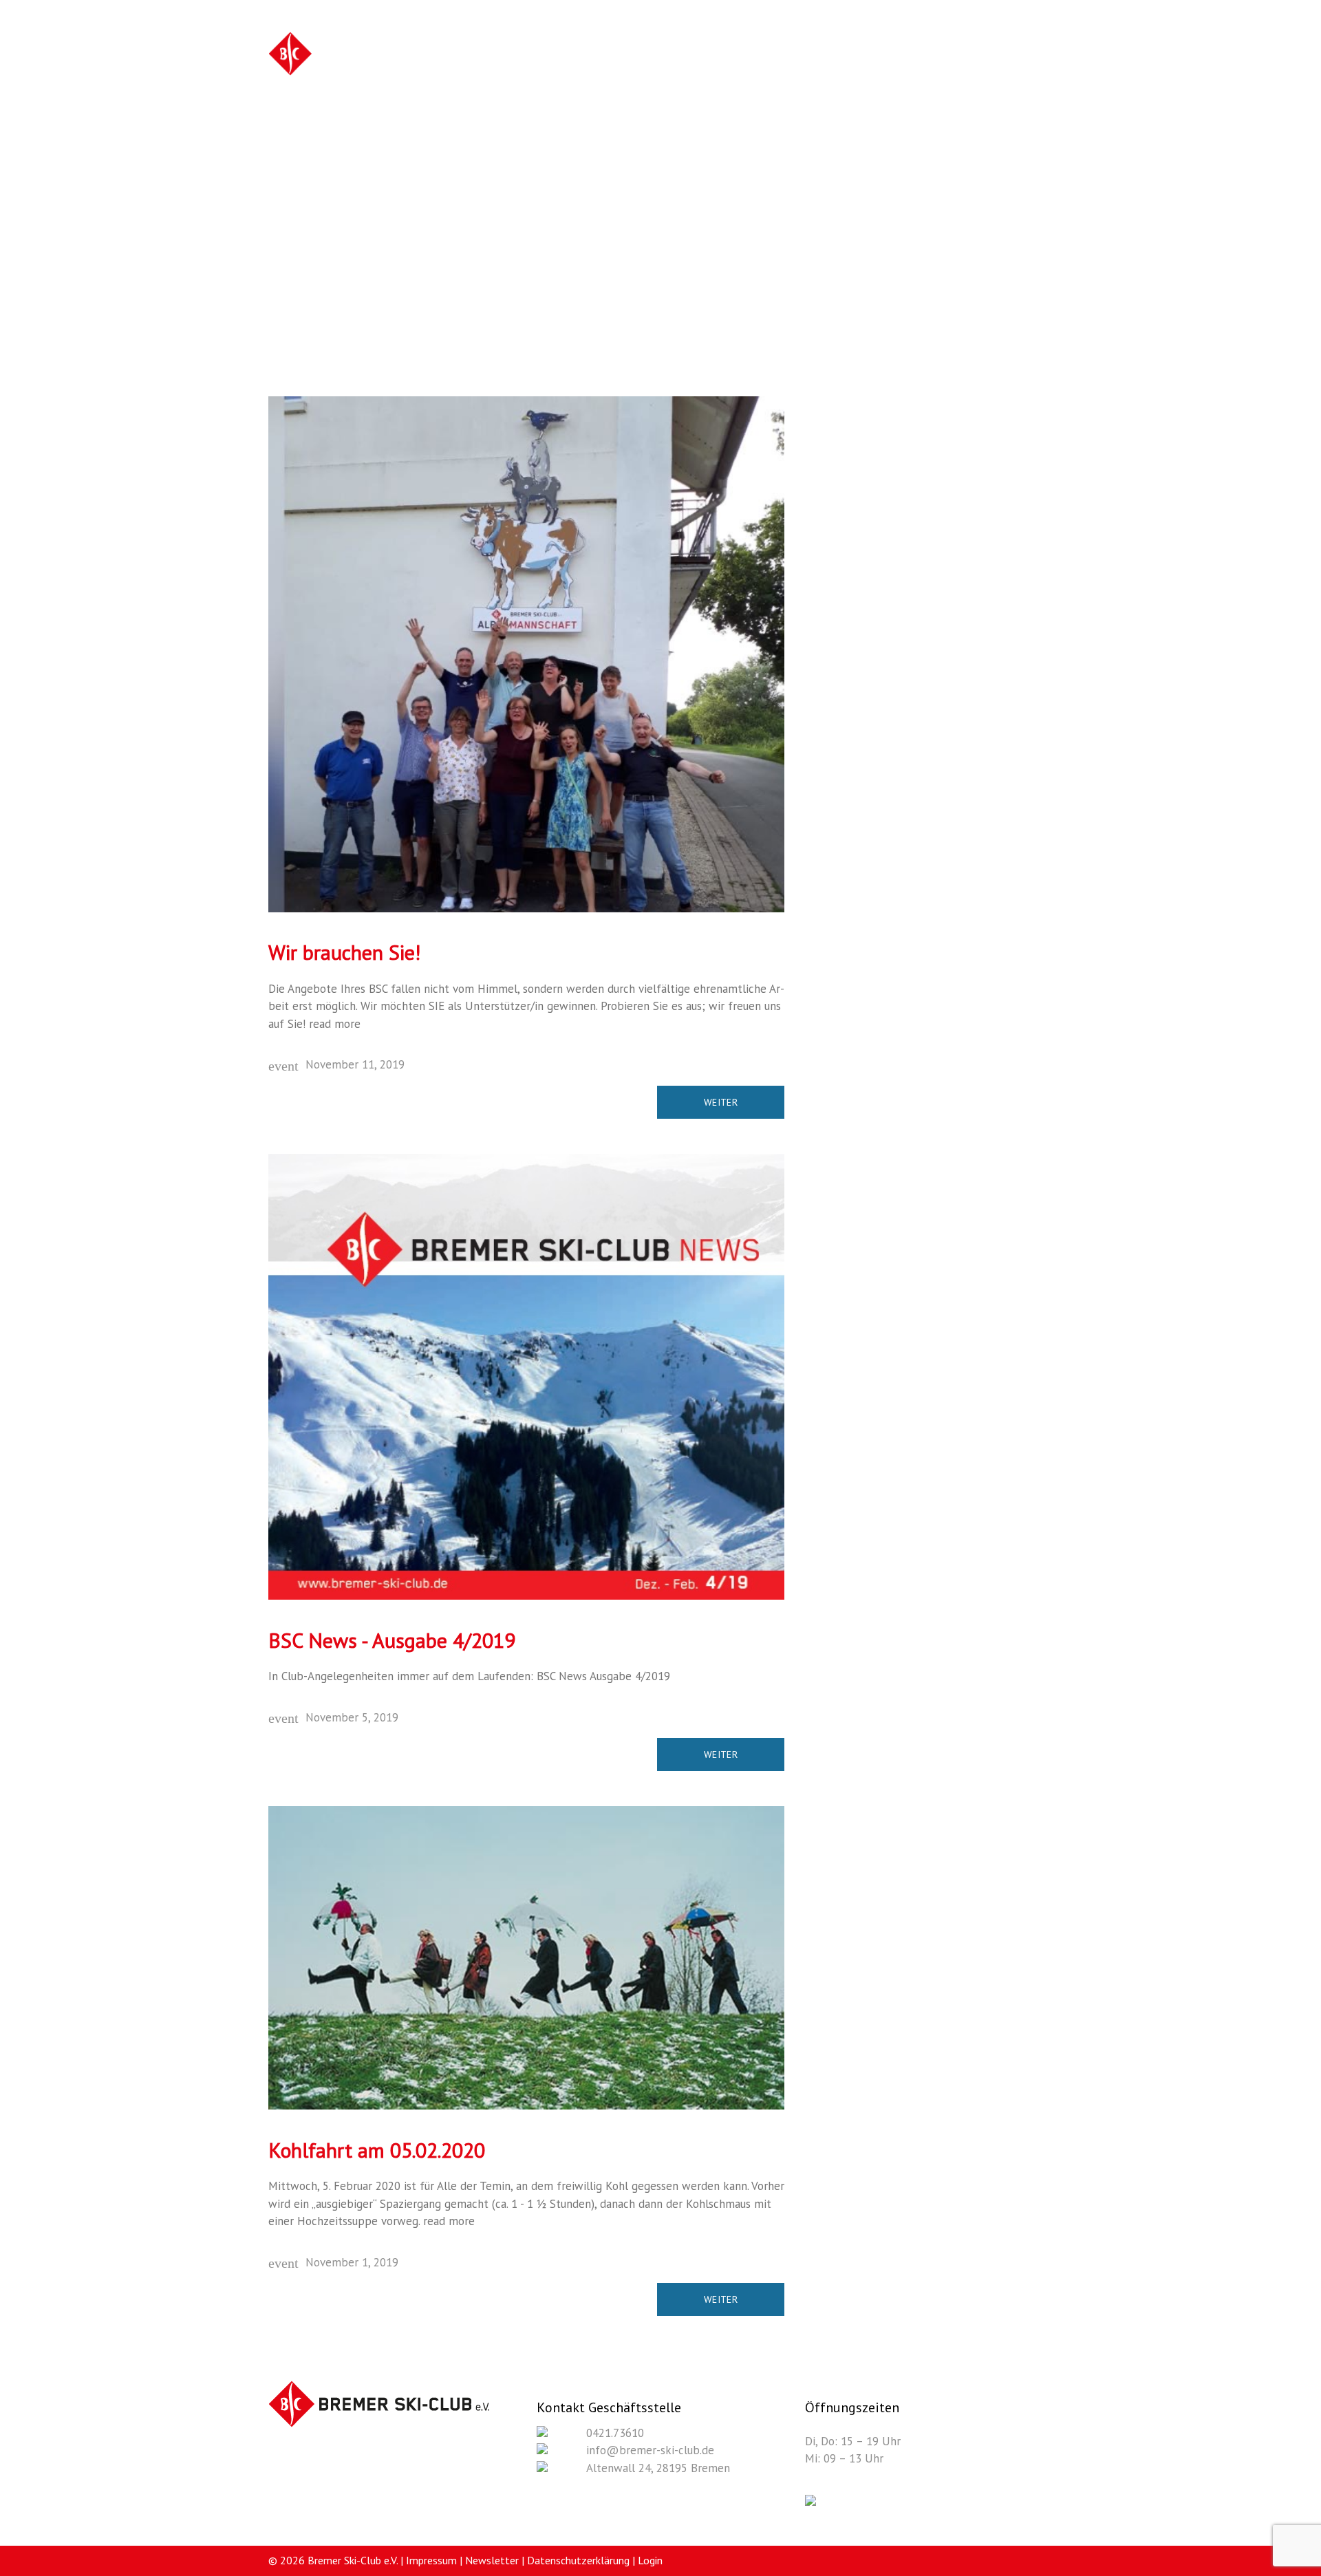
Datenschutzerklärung (578, 2560)
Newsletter (492, 2560)
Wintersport (556, 56)
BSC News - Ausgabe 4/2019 (392, 1640)
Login (650, 2560)
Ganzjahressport (656, 56)
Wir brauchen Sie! (344, 952)
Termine (964, 56)
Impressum (431, 2560)
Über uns (826, 56)
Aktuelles (900, 56)
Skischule (750, 56)
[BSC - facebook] (810, 2502)
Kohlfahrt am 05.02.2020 (377, 2150)
